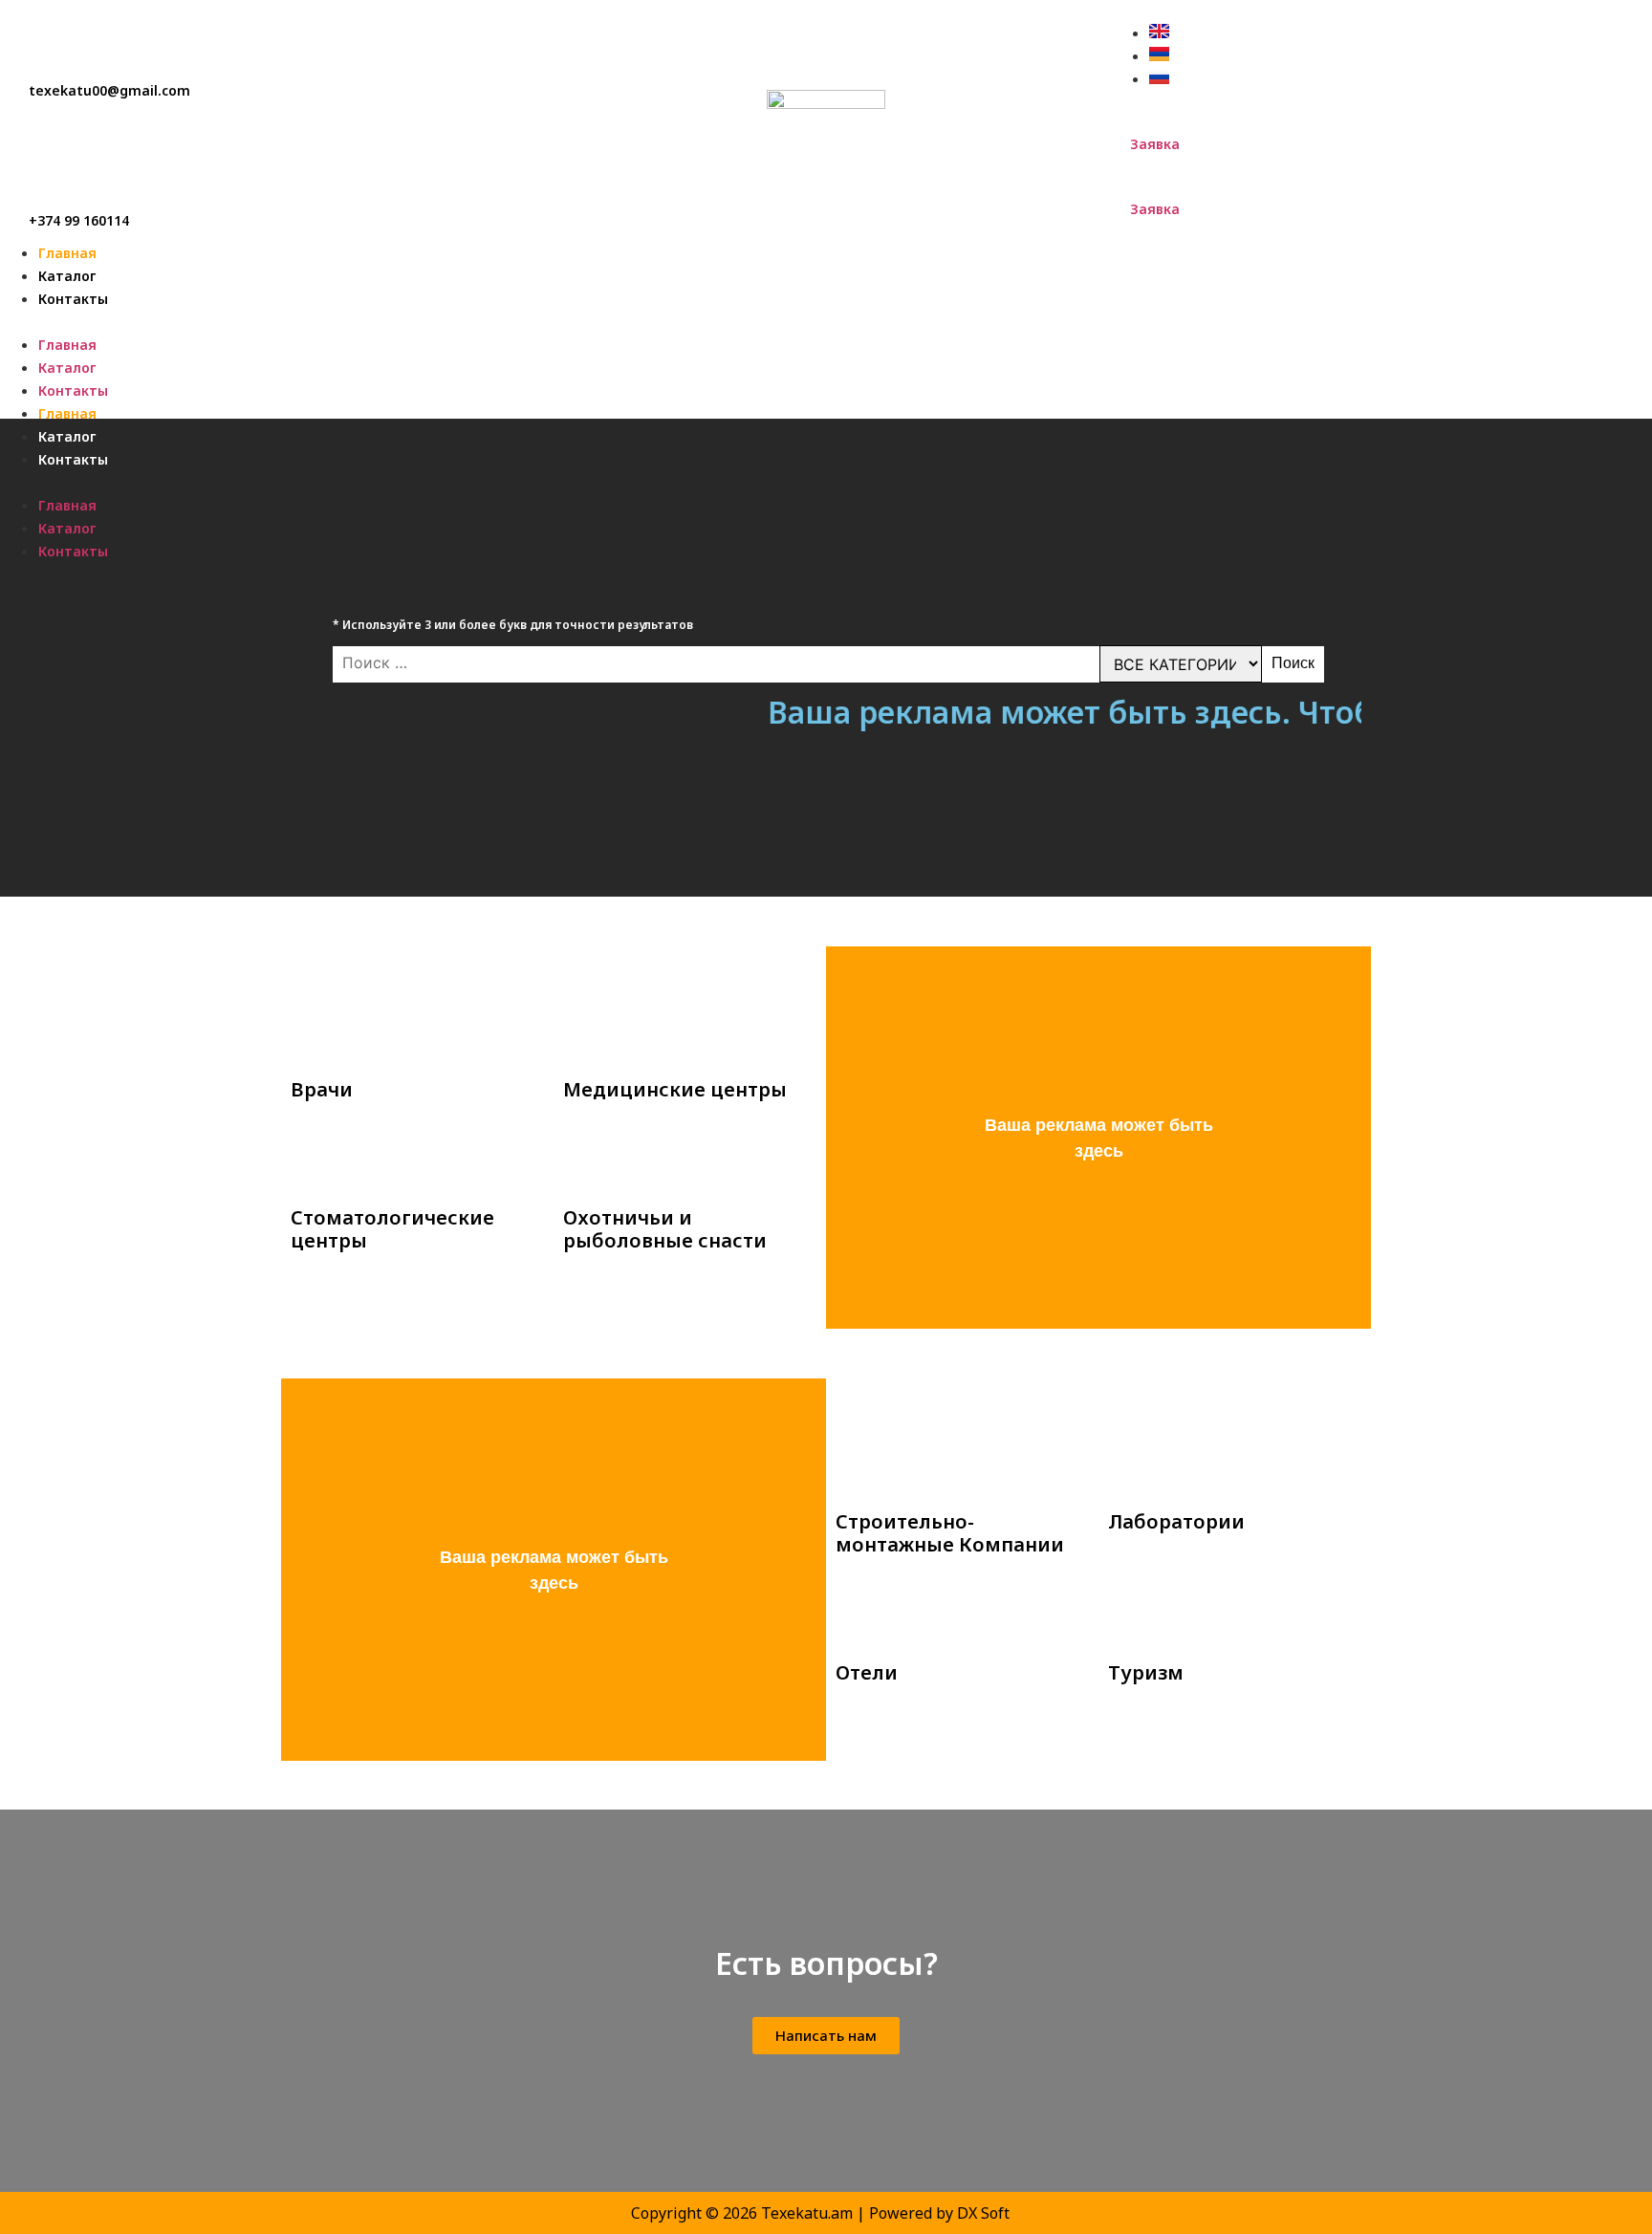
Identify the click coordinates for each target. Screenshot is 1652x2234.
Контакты (73, 299)
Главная (67, 253)
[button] (826, 321)
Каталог (67, 276)
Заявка (1155, 144)
